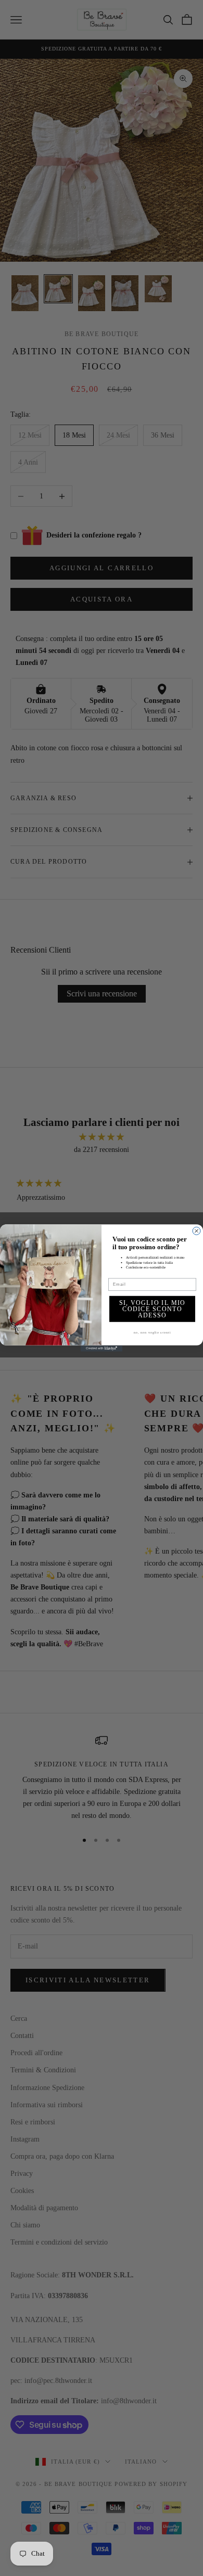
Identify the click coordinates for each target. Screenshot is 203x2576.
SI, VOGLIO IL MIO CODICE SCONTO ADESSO (153, 1309)
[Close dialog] (196, 1231)
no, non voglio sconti (152, 1332)
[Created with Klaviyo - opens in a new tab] (102, 1349)
